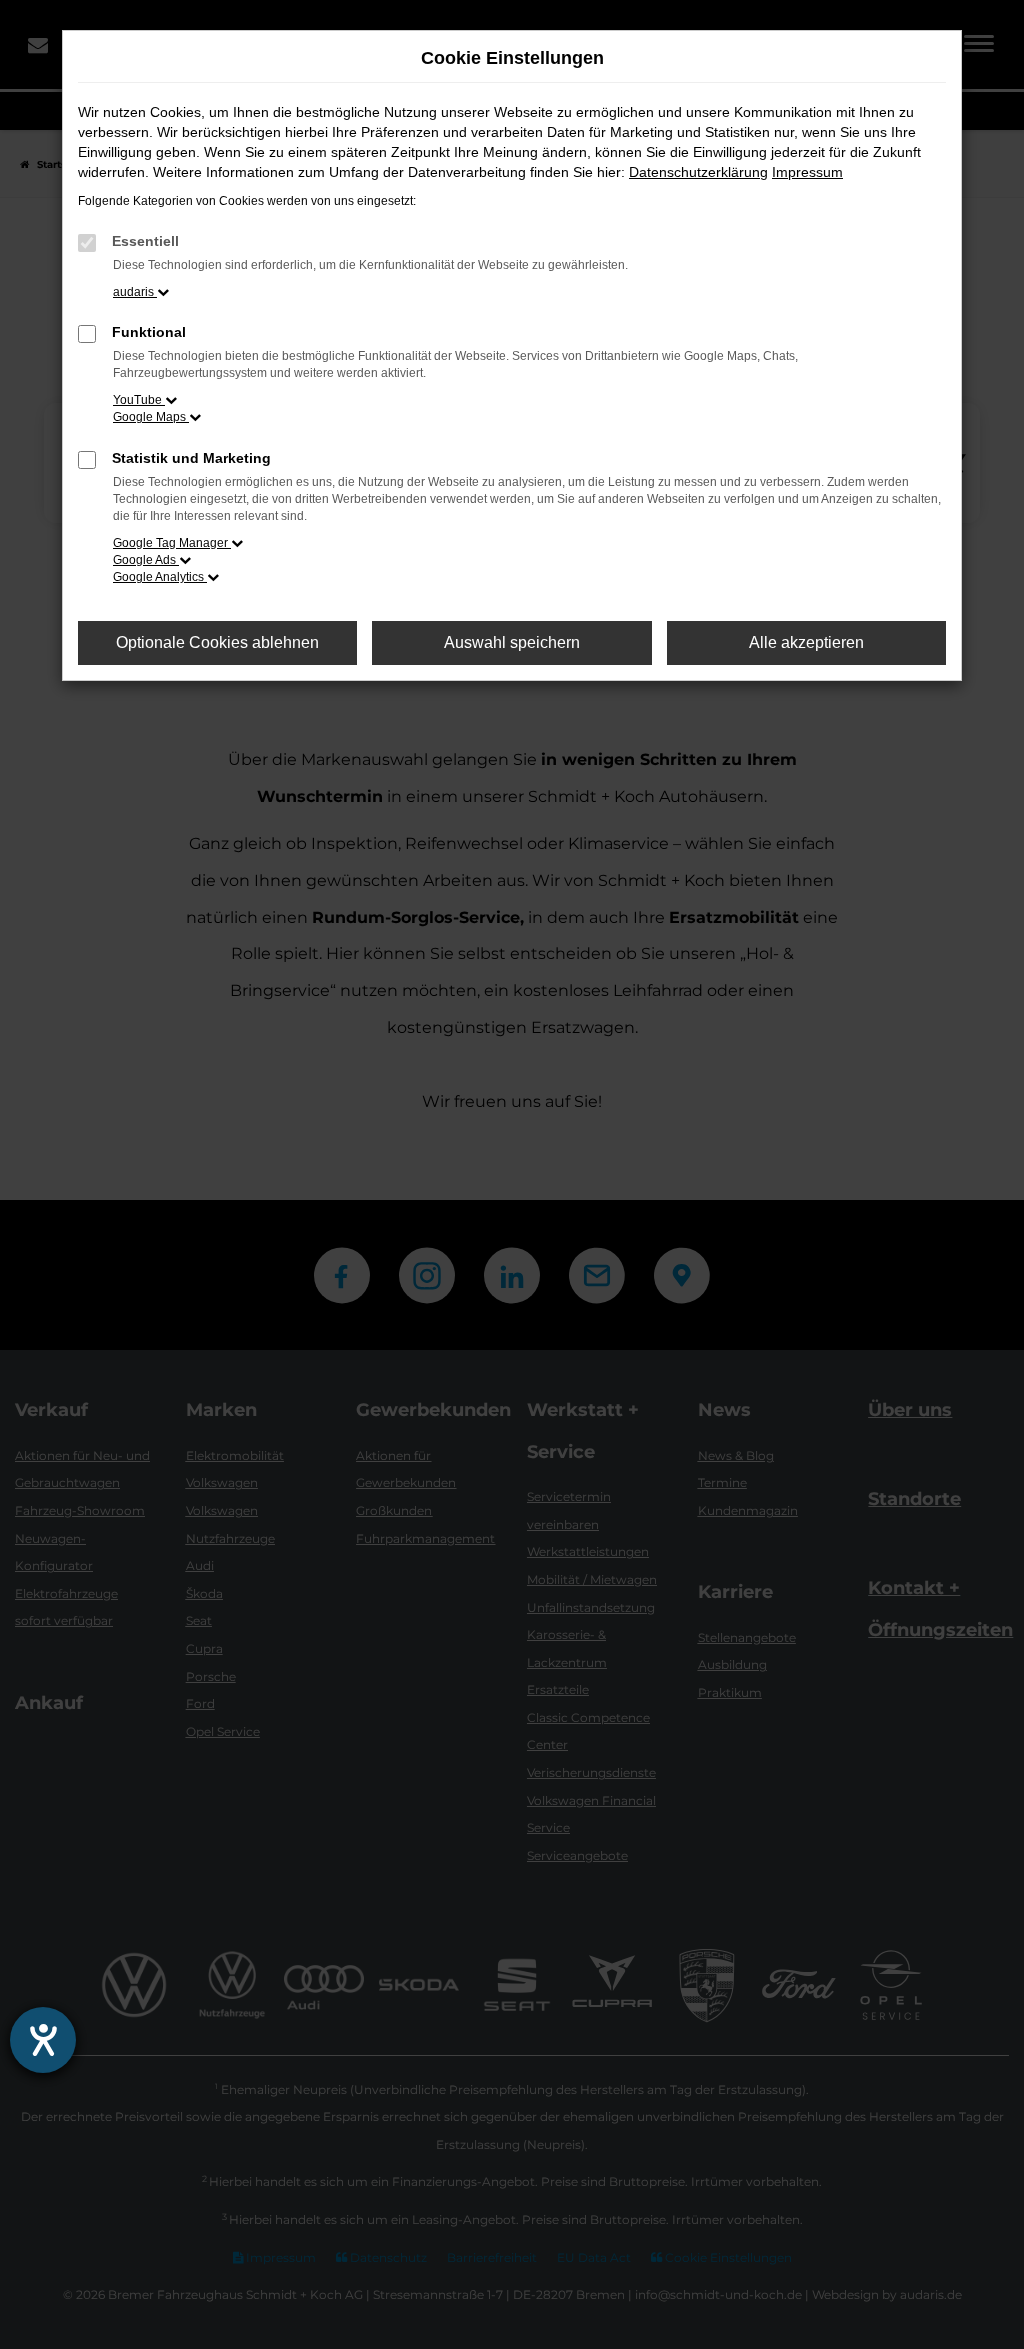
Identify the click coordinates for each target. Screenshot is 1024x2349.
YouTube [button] (139, 400)
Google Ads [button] (146, 560)
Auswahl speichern (512, 642)
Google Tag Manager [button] (172, 543)
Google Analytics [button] (160, 577)
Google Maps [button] (151, 417)
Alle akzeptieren (806, 642)
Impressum (807, 172)
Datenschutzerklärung (698, 172)
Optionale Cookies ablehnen (217, 642)
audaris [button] (135, 292)
